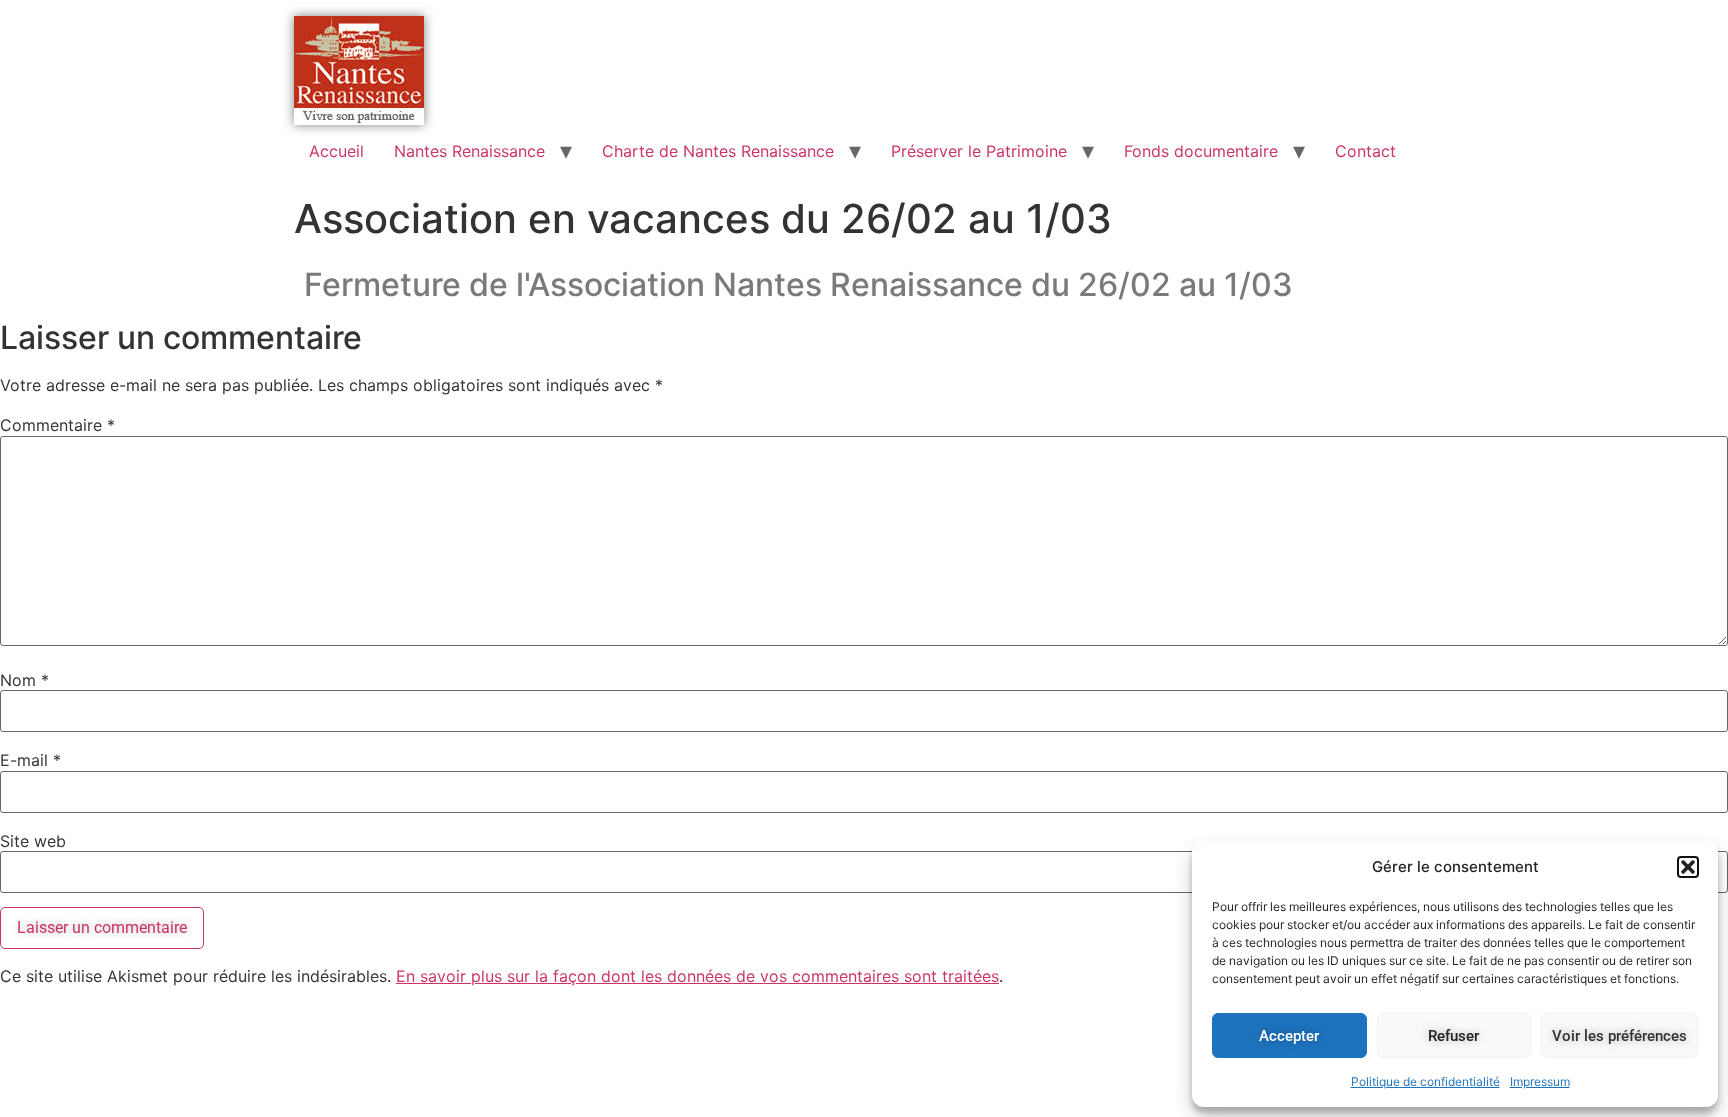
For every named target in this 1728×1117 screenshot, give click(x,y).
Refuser (1453, 1036)
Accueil (336, 151)
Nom (24, 680)
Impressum (1540, 1081)
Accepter (1289, 1036)
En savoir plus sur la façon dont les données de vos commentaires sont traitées (697, 976)
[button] (1688, 867)
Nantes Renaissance (469, 151)
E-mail (30, 760)
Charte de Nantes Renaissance (718, 151)
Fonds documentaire (1201, 151)
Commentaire (57, 425)
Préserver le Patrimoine (979, 151)
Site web (33, 841)
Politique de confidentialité (1425, 1081)
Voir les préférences (1619, 1036)
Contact (1365, 151)
